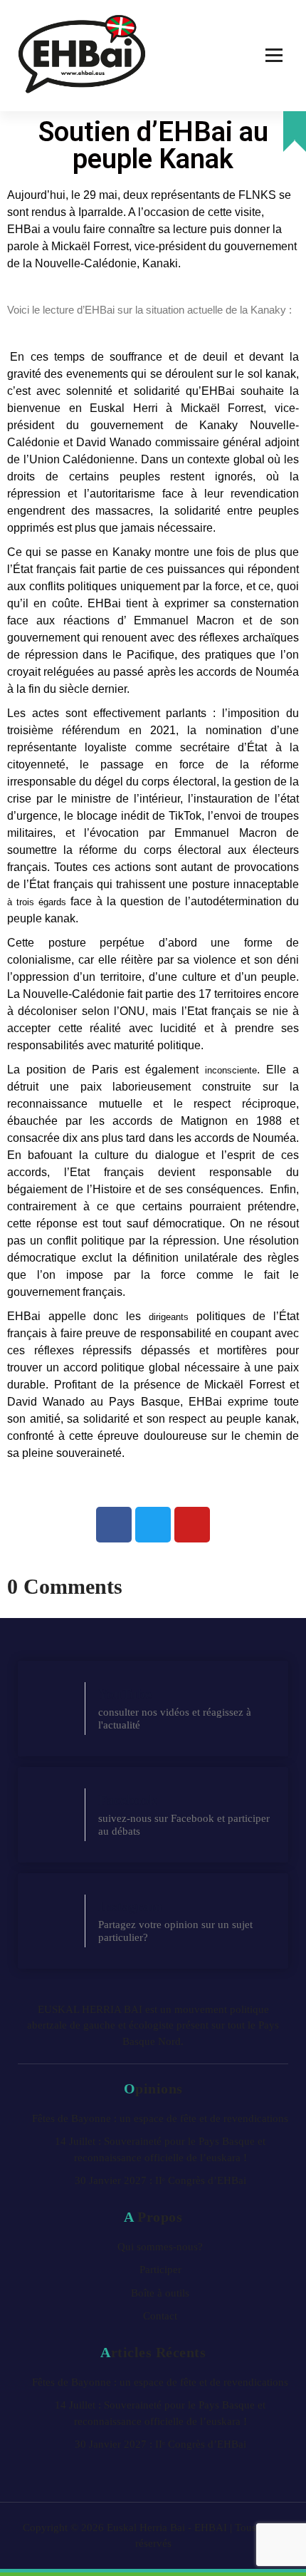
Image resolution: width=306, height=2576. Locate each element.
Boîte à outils (160, 2293)
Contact (160, 2316)
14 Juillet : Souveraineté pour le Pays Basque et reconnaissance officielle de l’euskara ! (160, 2149)
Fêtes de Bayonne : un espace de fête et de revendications (160, 2118)
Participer (160, 2270)
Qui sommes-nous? (160, 2247)
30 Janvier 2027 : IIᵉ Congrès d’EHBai (160, 2180)
